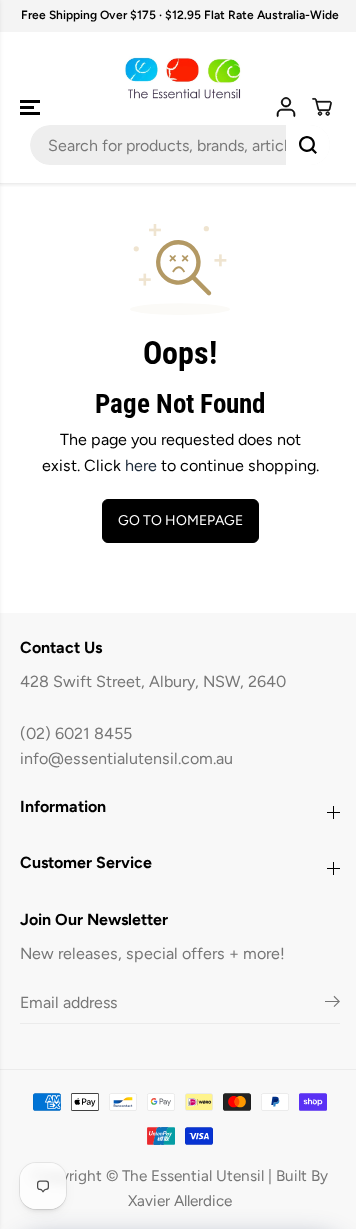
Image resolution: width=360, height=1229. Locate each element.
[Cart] (322, 107)
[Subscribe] (332, 1005)
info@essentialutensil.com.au (126, 758)
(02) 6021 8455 (76, 733)
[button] (32, 108)
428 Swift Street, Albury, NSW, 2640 (153, 681)
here (141, 465)
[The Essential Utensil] (180, 79)
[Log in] (286, 107)
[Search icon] (308, 145)
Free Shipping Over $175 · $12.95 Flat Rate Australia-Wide (180, 15)
